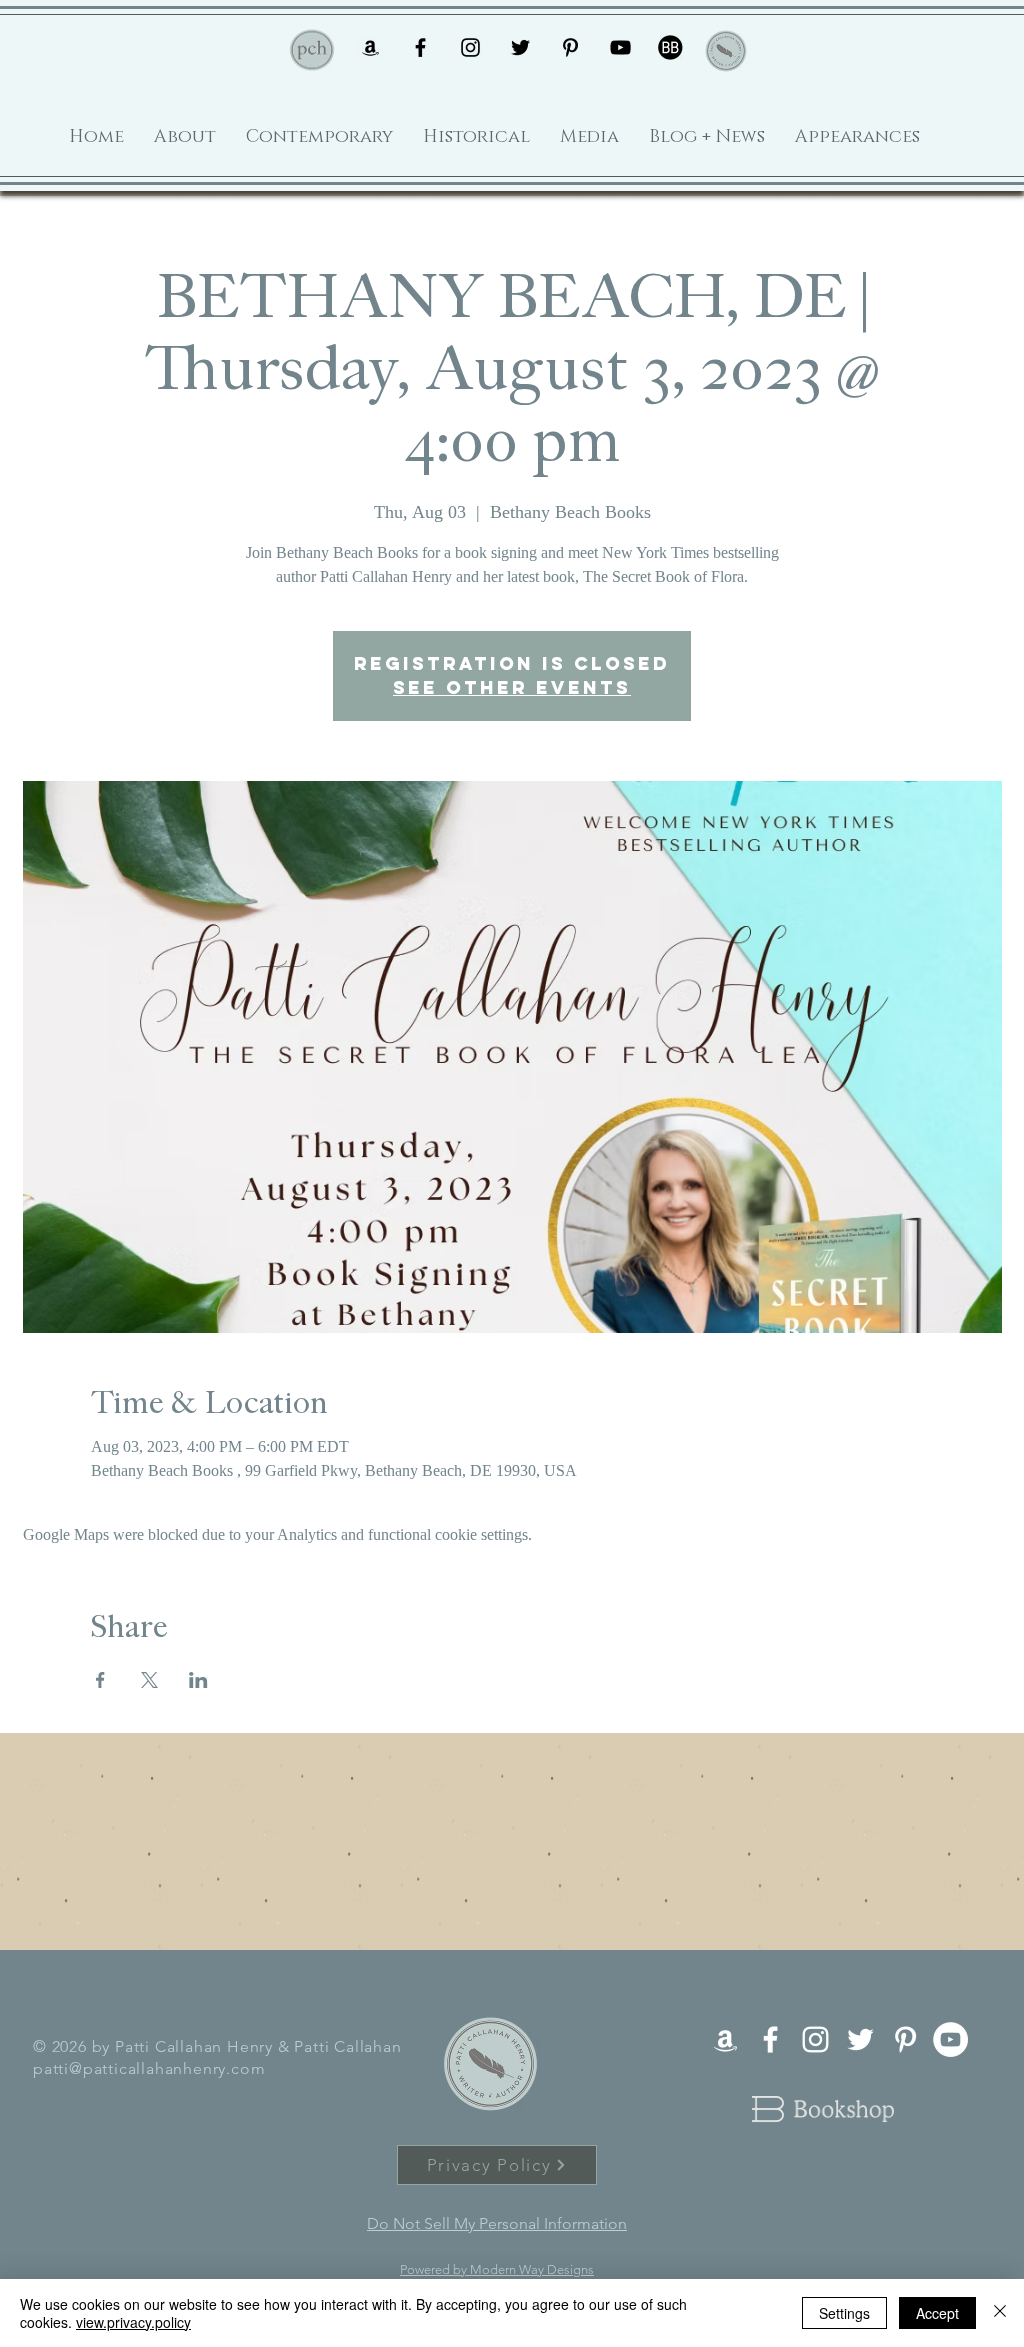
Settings (844, 2313)
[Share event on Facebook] (100, 1680)
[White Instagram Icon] (815, 2039)
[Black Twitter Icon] (520, 47)
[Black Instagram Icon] (470, 47)
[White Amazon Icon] (725, 2039)
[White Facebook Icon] (770, 2039)
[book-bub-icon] (670, 47)
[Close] (1000, 2313)
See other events (512, 687)
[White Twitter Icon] (860, 2039)
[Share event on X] (149, 1680)
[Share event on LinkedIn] (198, 1680)
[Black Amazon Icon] (370, 47)
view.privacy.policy (133, 2322)
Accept (937, 2313)
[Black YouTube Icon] (620, 47)
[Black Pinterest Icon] (570, 47)
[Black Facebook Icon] (420, 47)
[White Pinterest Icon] (905, 2039)
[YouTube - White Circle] (950, 2039)
